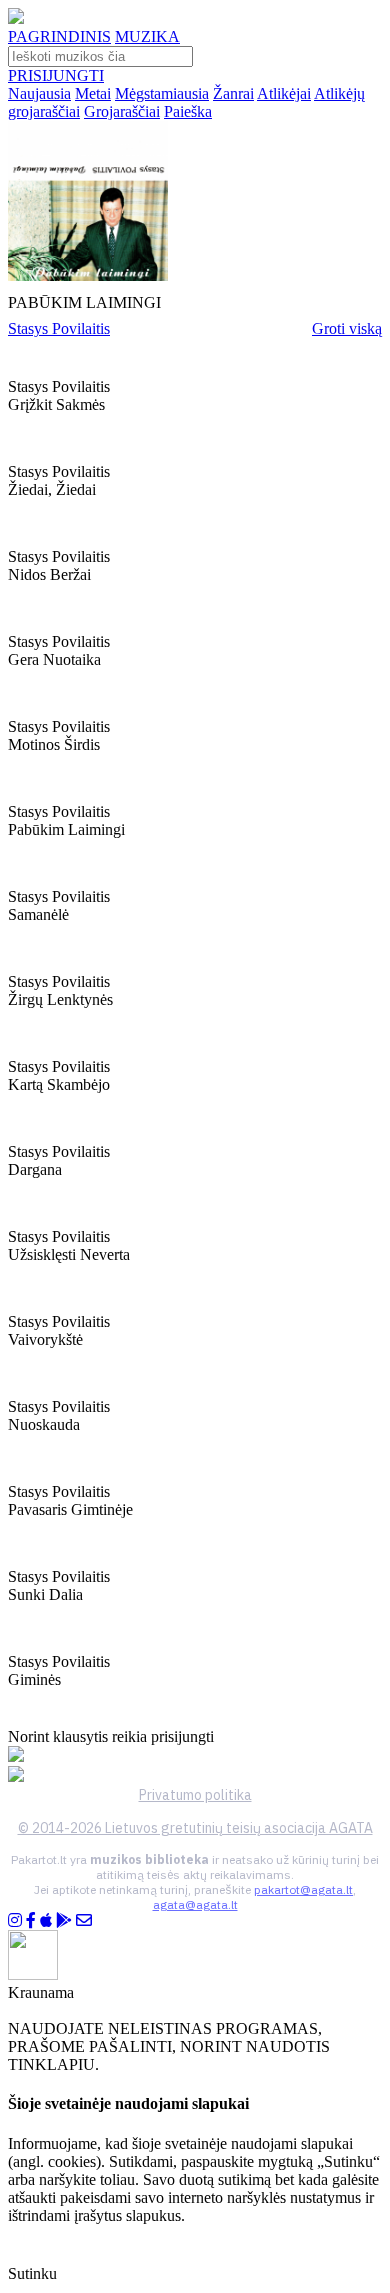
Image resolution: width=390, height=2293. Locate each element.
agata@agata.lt (195, 1904)
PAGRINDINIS (59, 36)
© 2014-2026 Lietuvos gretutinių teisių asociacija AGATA (195, 1828)
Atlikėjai (284, 93)
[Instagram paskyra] (15, 1920)
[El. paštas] (84, 1920)
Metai (93, 93)
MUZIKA (147, 36)
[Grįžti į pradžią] (16, 18)
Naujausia (39, 93)
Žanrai (233, 93)
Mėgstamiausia (162, 93)
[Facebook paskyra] (31, 1920)
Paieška (188, 111)
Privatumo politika (195, 1795)
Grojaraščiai (122, 111)
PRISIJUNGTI (56, 75)
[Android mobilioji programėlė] (64, 1920)
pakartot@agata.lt (303, 1889)
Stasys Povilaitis (59, 328)
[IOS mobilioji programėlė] (46, 1920)
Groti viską (347, 328)
